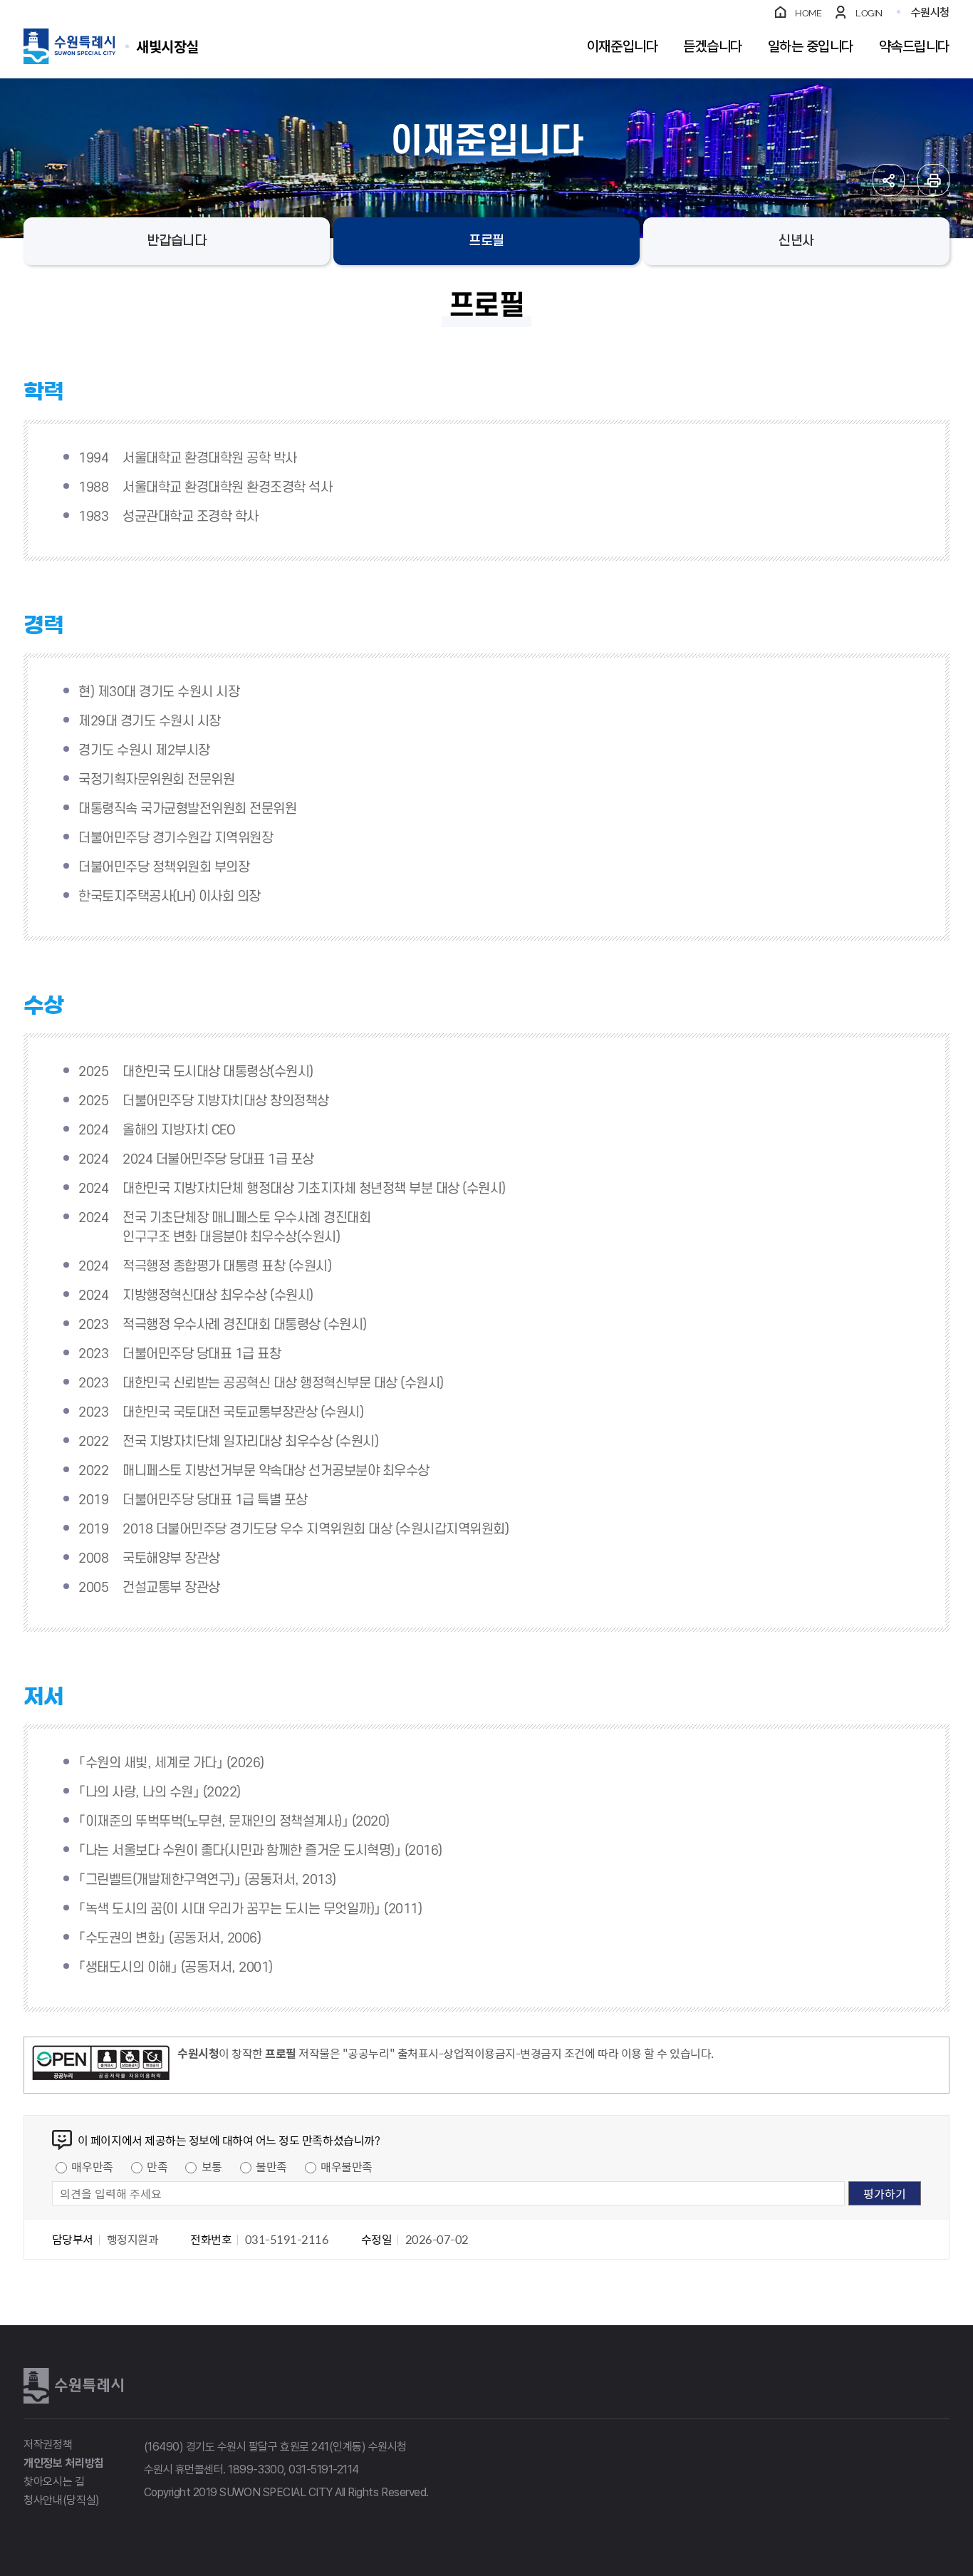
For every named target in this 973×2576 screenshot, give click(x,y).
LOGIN (869, 13)
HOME (808, 13)
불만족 (271, 2166)
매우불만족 (347, 2166)
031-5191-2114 (324, 2469)
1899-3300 (256, 2469)
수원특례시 (73, 2386)
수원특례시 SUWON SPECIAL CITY (167, 46)
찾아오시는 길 (54, 2482)
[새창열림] (101, 2065)
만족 (157, 2166)
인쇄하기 (933, 180)
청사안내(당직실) (62, 2500)
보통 (212, 2166)
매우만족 (92, 2166)
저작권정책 (48, 2445)
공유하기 (889, 180)
